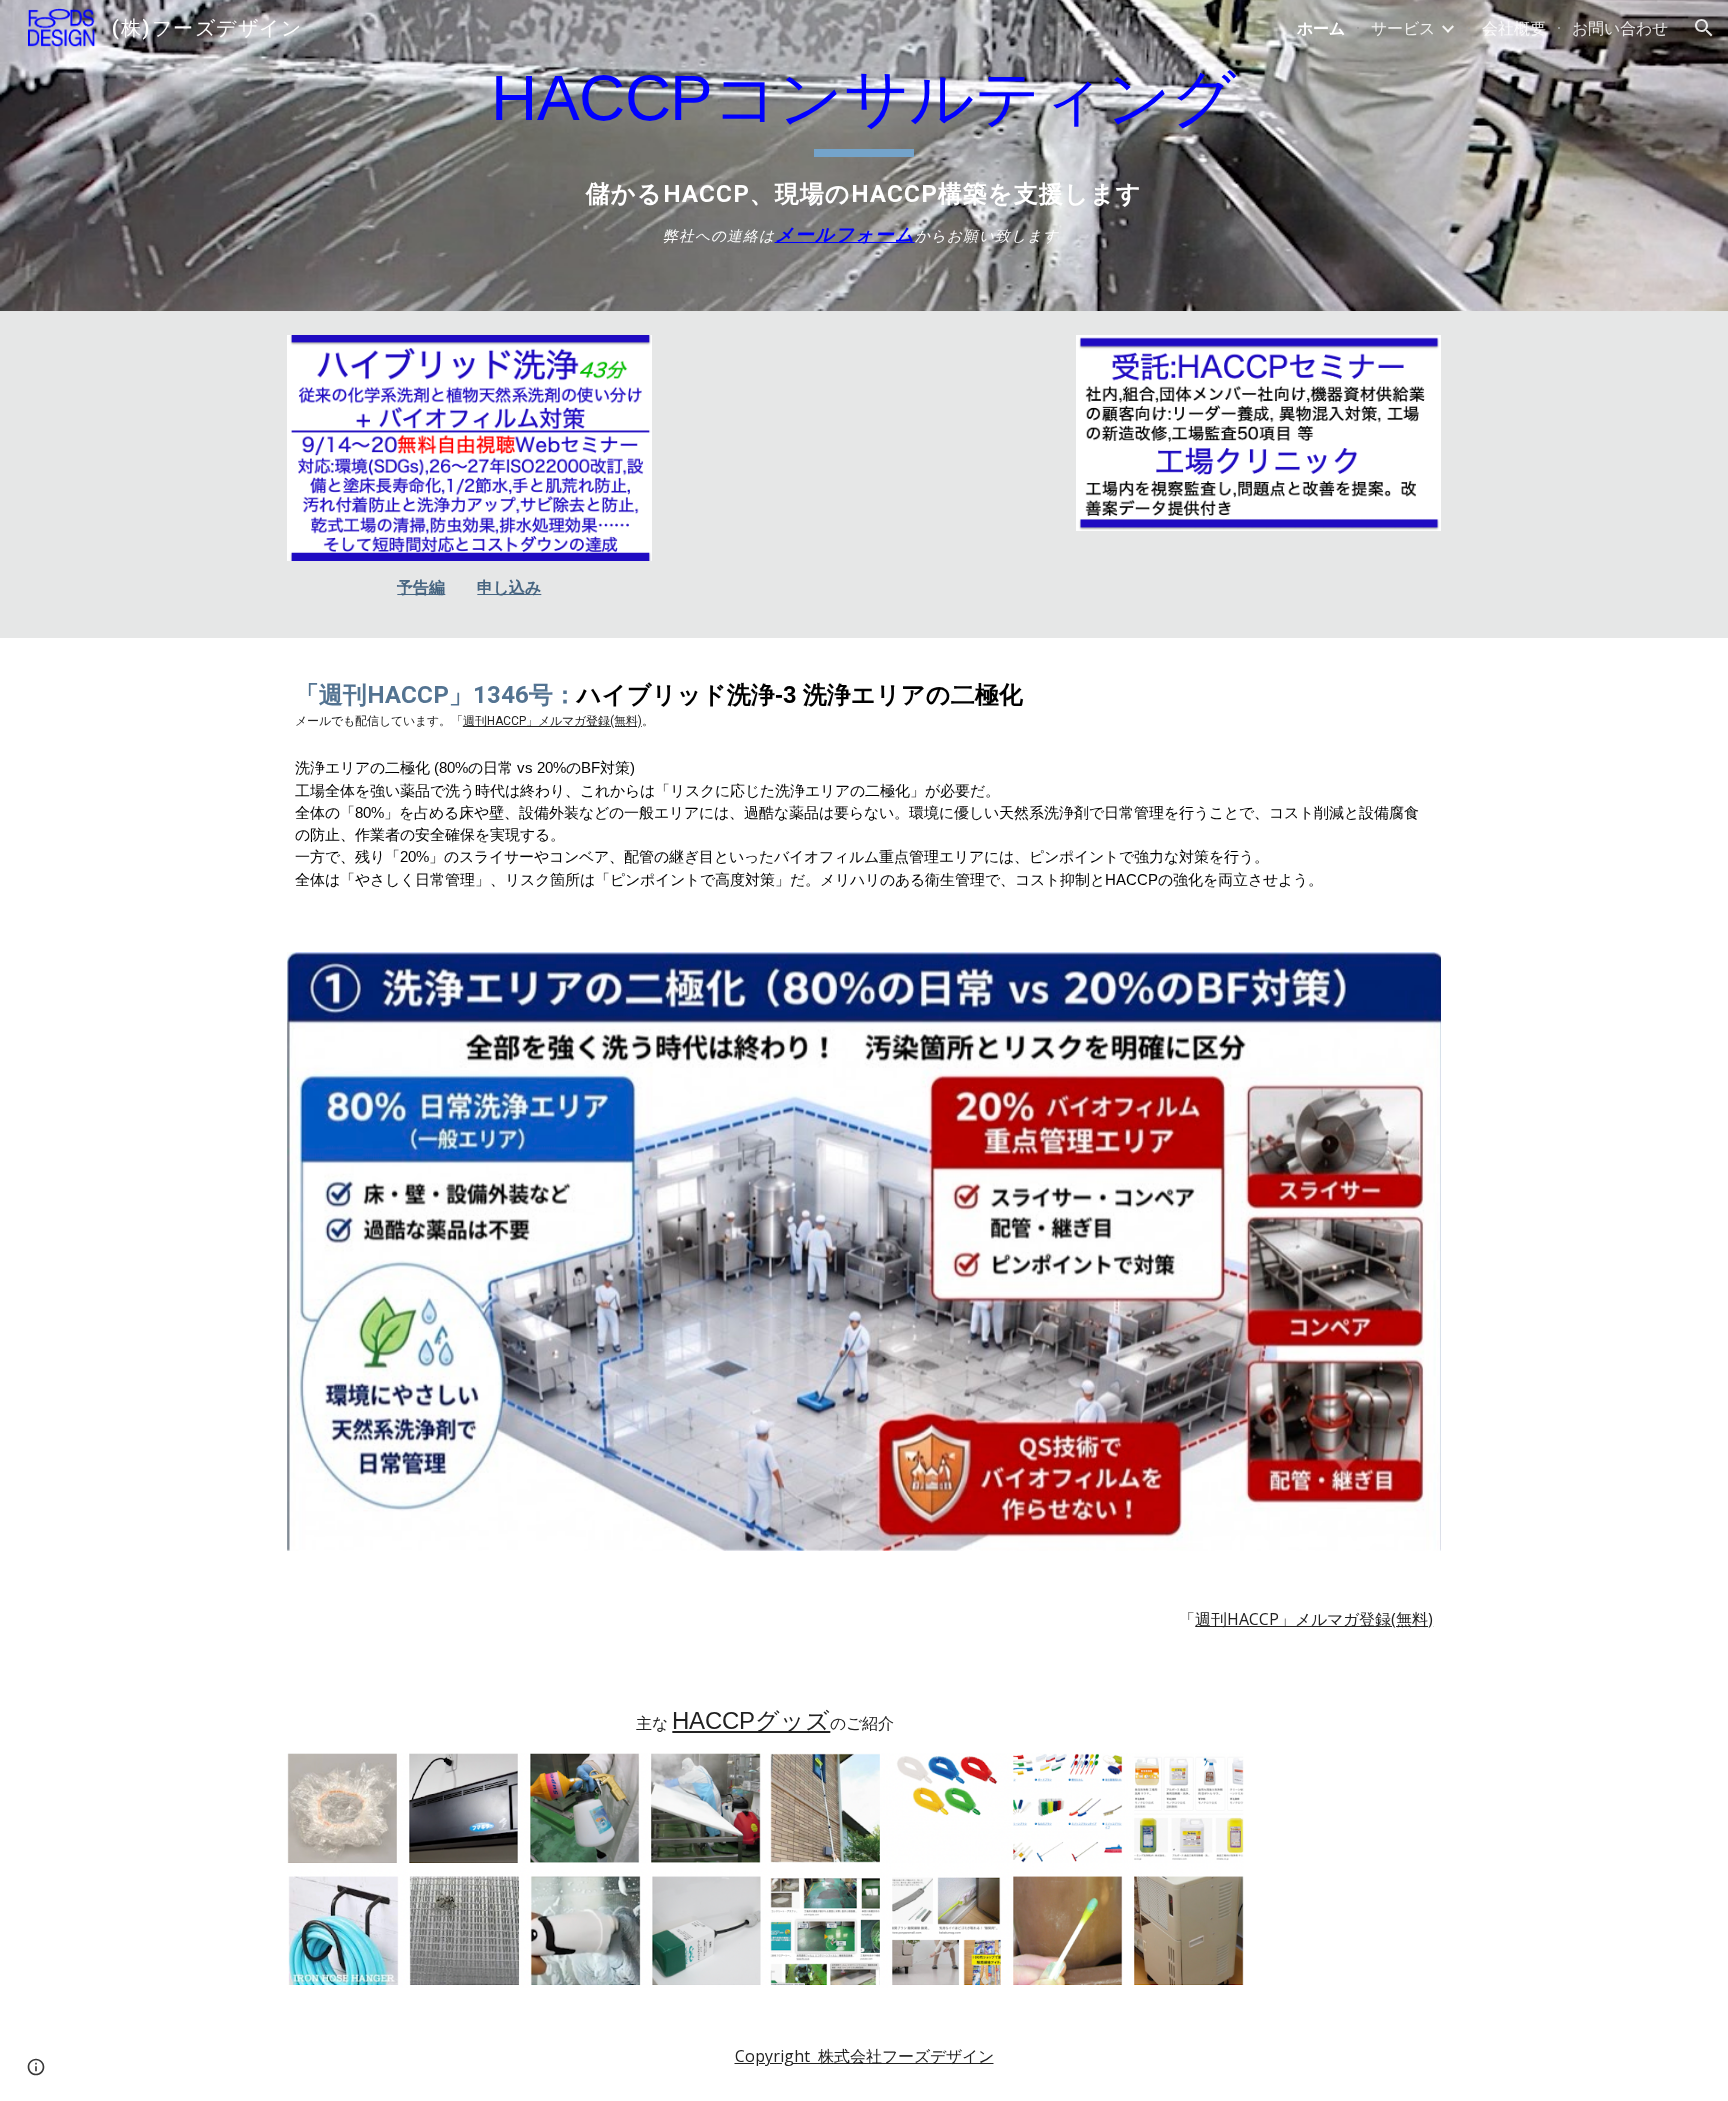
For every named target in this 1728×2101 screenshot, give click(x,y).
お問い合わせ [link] (1620, 28)
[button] (1704, 28)
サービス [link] (1403, 28)
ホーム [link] (1321, 28)
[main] (864, 155)
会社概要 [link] (1514, 28)
